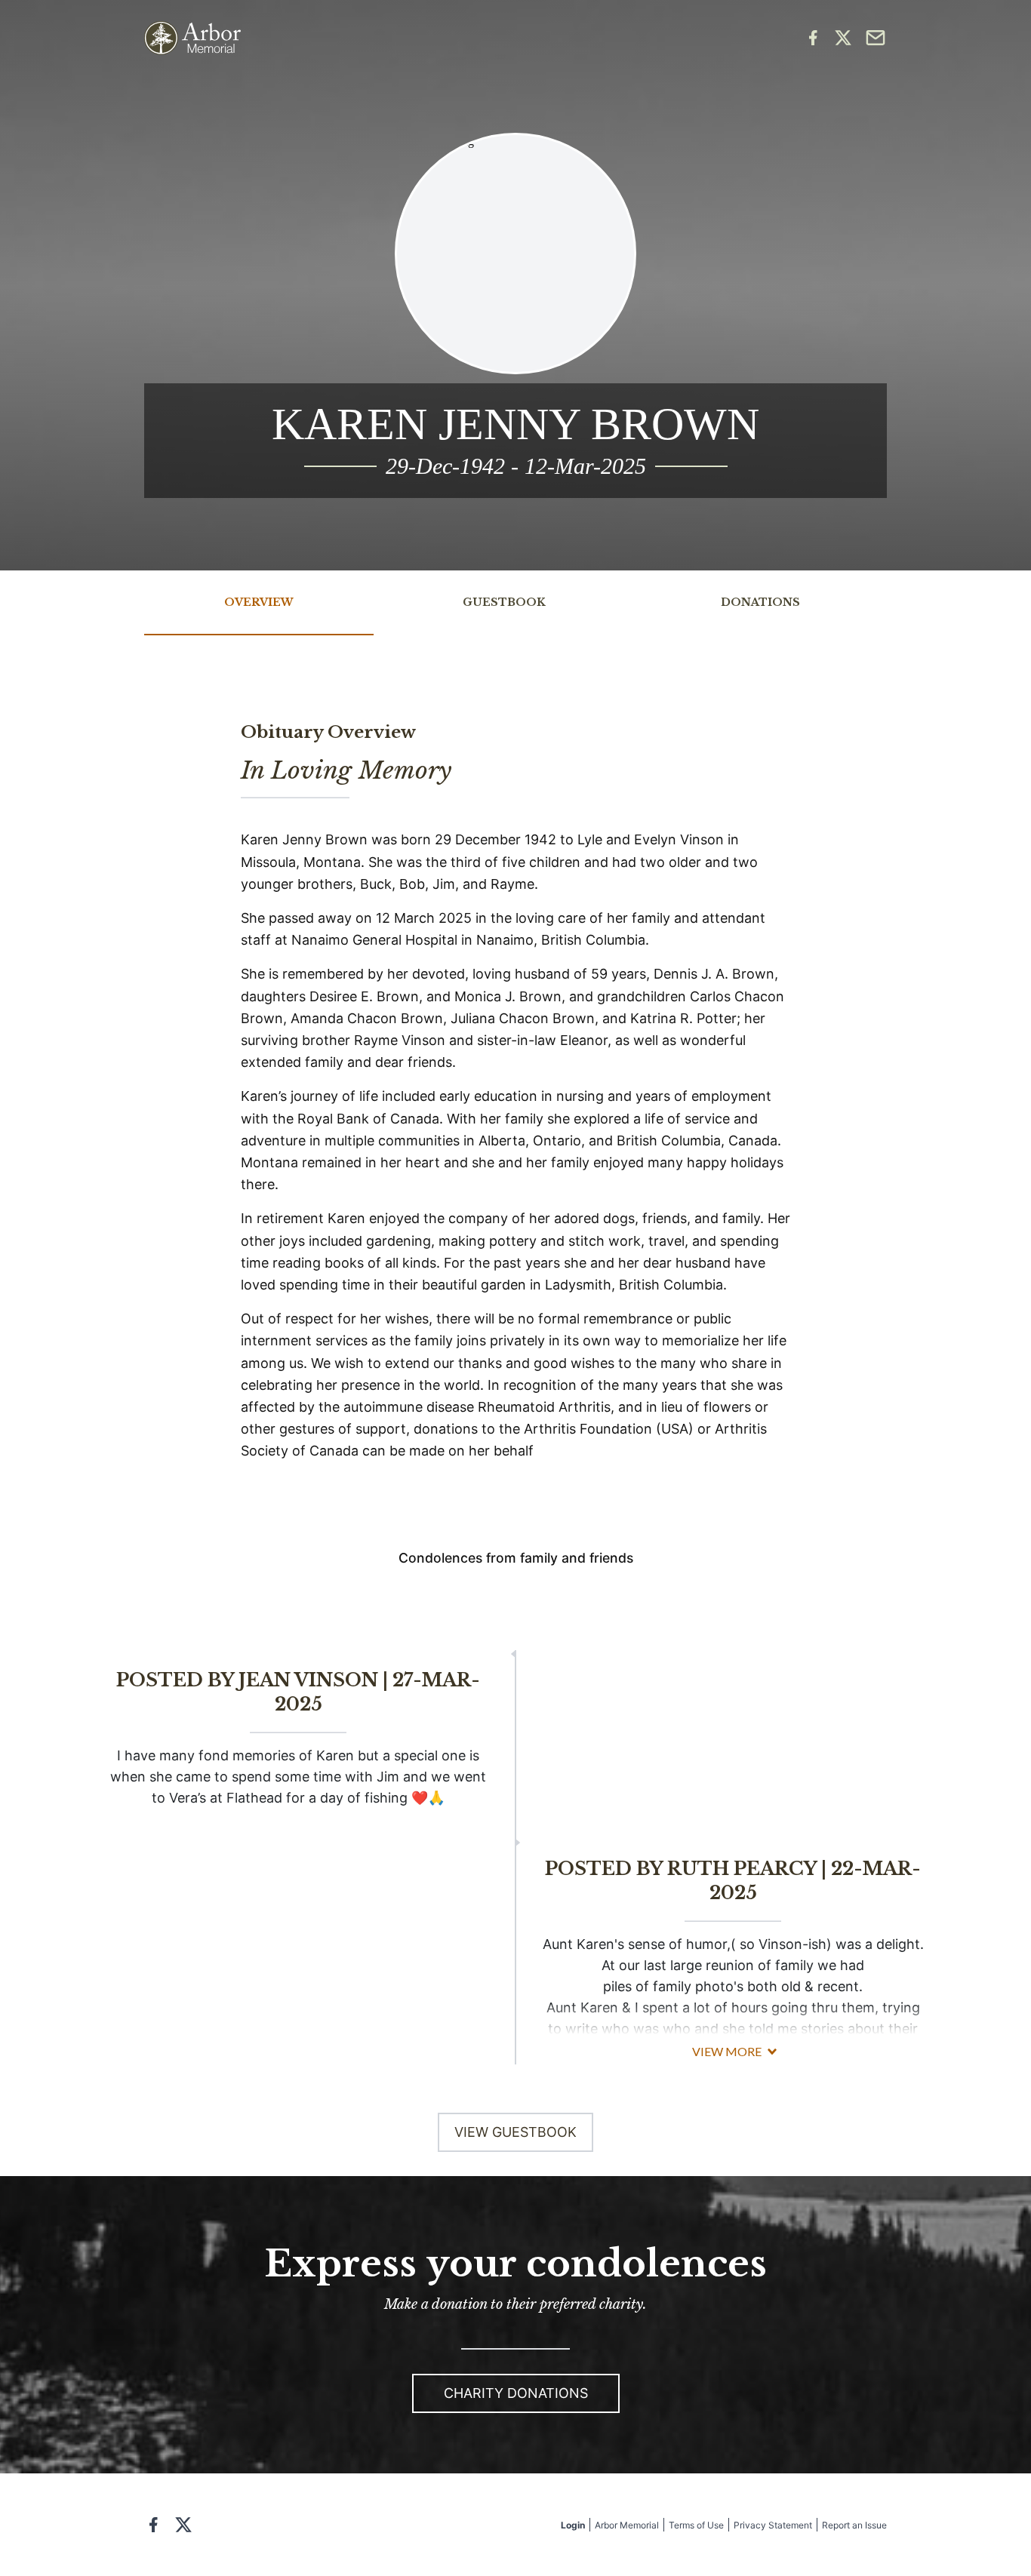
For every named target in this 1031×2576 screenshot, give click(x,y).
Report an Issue (854, 2525)
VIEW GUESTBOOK (515, 2132)
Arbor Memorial (627, 2525)
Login (573, 2525)
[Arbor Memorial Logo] (192, 38)
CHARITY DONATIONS (516, 2393)
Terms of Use (696, 2525)
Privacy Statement (773, 2525)
